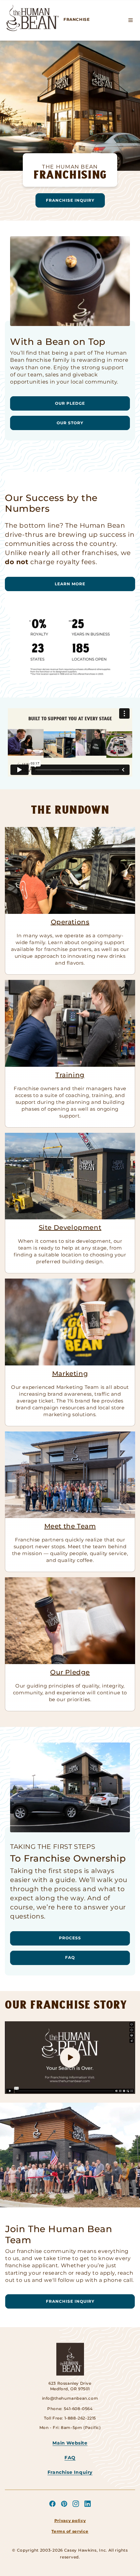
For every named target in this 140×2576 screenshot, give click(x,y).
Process (70, 1938)
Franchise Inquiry (70, 200)
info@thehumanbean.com (70, 2398)
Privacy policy (70, 2521)
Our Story (70, 423)
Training (70, 1075)
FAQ (70, 1957)
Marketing (70, 1374)
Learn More (70, 584)
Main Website (70, 2443)
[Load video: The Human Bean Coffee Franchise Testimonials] (70, 2058)
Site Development (70, 1227)
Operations (70, 922)
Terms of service (70, 2531)
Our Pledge (70, 403)
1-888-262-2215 (80, 2418)
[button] (131, 20)
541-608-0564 (78, 2409)
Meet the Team (70, 1526)
